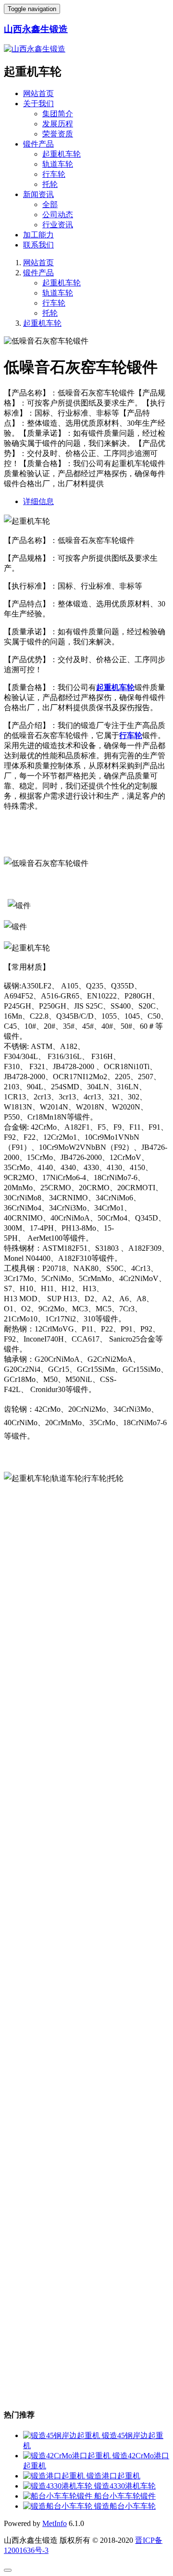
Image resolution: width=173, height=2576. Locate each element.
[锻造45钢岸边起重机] (62, 2435)
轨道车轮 (58, 164)
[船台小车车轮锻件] (59, 2496)
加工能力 (38, 235)
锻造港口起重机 (113, 2476)
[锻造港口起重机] (55, 2476)
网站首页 (38, 93)
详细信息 (38, 501)
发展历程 (58, 124)
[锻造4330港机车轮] (59, 2486)
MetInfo (55, 2523)
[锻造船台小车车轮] (59, 2506)
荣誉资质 (58, 134)
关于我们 (38, 104)
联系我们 (38, 245)
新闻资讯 (38, 194)
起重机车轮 (62, 154)
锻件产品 (38, 144)
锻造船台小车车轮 (125, 2506)
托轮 (50, 184)
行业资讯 (58, 225)
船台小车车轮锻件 (125, 2496)
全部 (50, 204)
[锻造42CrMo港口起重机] (68, 2456)
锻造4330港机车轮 (125, 2486)
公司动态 (58, 215)
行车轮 (54, 174)
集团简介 (58, 114)
